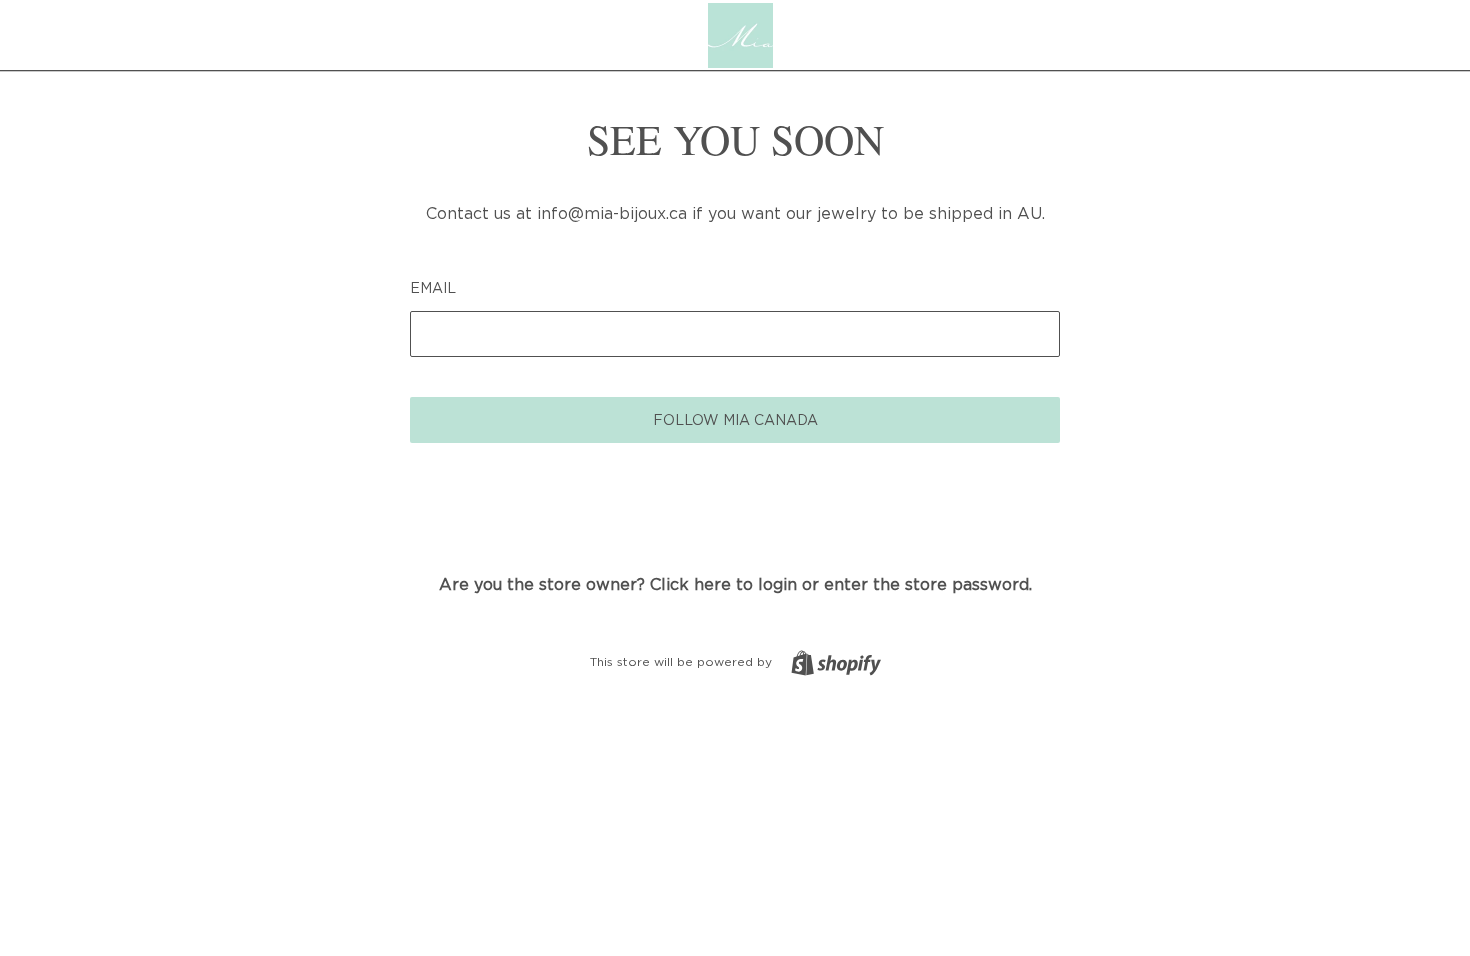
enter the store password (926, 584)
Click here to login (723, 584)
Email (433, 287)
